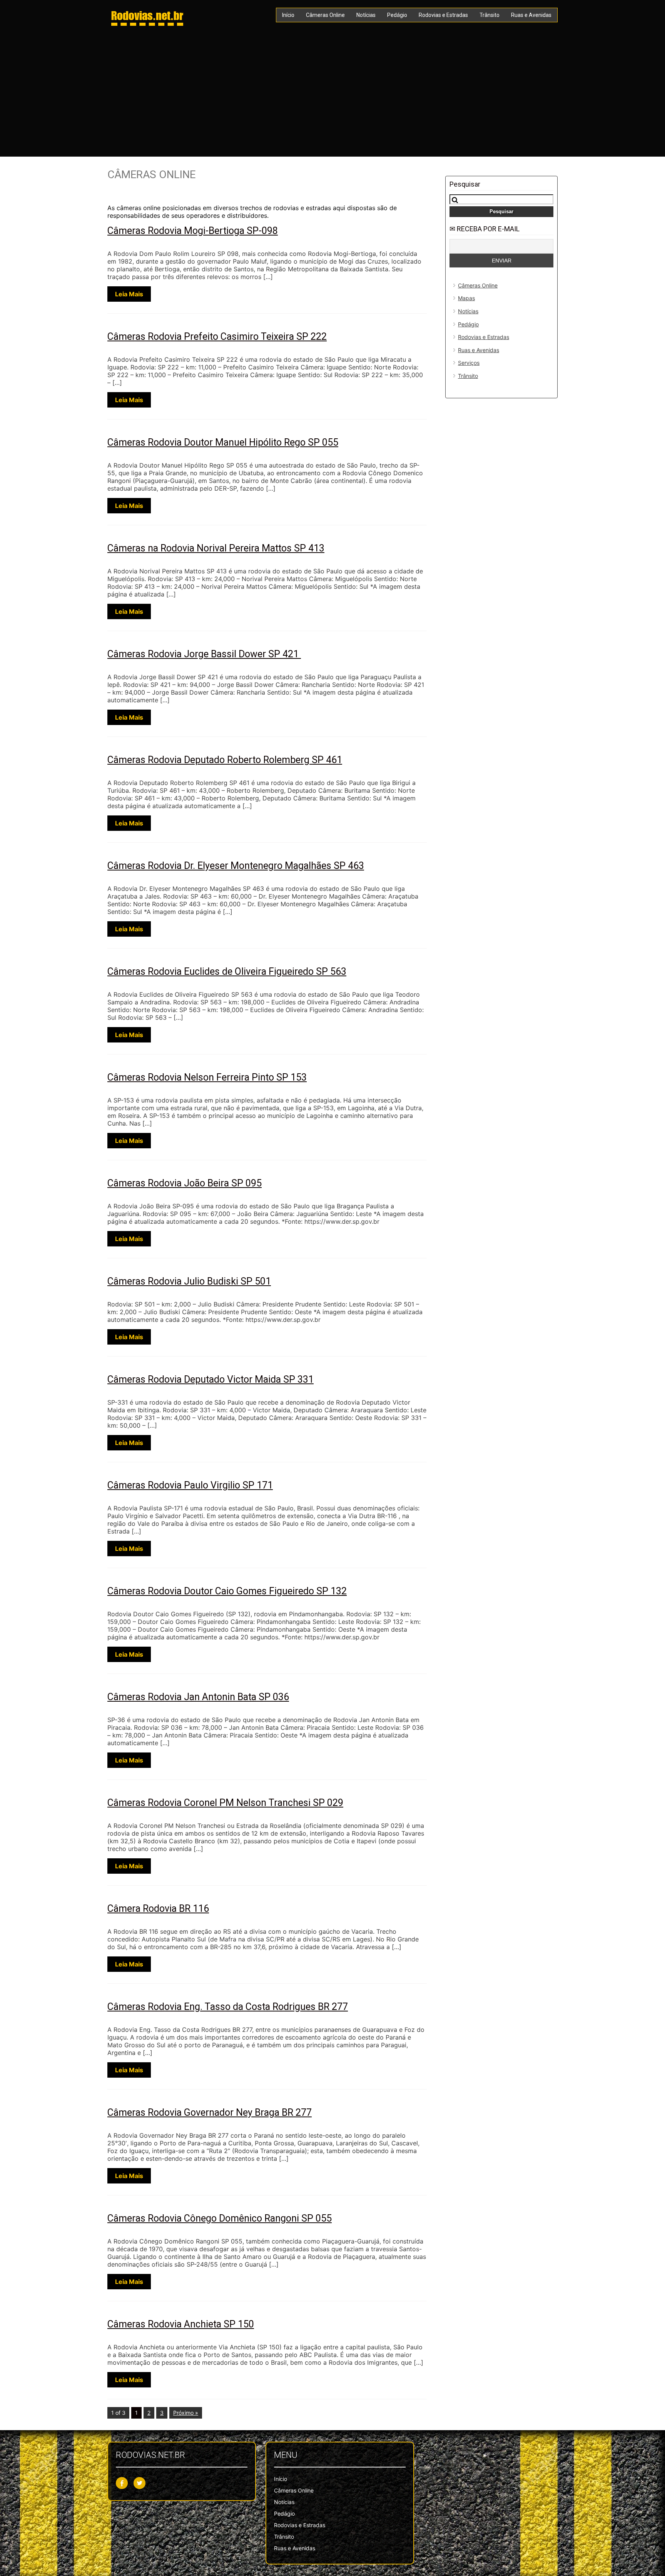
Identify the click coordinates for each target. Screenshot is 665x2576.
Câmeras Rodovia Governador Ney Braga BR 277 (210, 2112)
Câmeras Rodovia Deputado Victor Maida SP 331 (211, 1379)
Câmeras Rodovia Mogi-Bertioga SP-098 (193, 231)
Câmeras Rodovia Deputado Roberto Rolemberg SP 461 (225, 760)
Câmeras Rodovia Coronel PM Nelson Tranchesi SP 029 (225, 1803)
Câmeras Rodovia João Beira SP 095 (185, 1183)
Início (288, 15)
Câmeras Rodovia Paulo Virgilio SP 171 (190, 1485)
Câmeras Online (325, 15)
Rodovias (147, 15)
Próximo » (186, 2413)
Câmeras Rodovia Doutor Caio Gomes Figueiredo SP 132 (227, 1591)
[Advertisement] (332, 91)
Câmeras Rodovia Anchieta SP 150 (181, 2324)
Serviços (469, 363)
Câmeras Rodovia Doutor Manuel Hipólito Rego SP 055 (223, 442)
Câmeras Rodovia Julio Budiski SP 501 (189, 1281)
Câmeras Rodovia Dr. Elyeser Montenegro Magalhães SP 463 (236, 866)
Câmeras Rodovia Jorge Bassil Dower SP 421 (204, 654)
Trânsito (490, 15)
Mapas (466, 298)
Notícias (366, 15)
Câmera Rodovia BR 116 (158, 1909)
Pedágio (397, 15)
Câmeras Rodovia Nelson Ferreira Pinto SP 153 (207, 1077)
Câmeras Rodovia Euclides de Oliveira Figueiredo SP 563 (227, 971)
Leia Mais (129, 294)
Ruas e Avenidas (531, 15)
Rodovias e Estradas (443, 15)
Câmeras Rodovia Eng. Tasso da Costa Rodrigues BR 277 (228, 2007)
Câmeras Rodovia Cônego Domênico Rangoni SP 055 (220, 2218)
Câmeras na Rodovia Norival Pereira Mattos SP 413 (216, 548)
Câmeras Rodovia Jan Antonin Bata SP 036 (198, 1697)
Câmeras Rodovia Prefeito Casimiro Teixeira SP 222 (217, 337)
